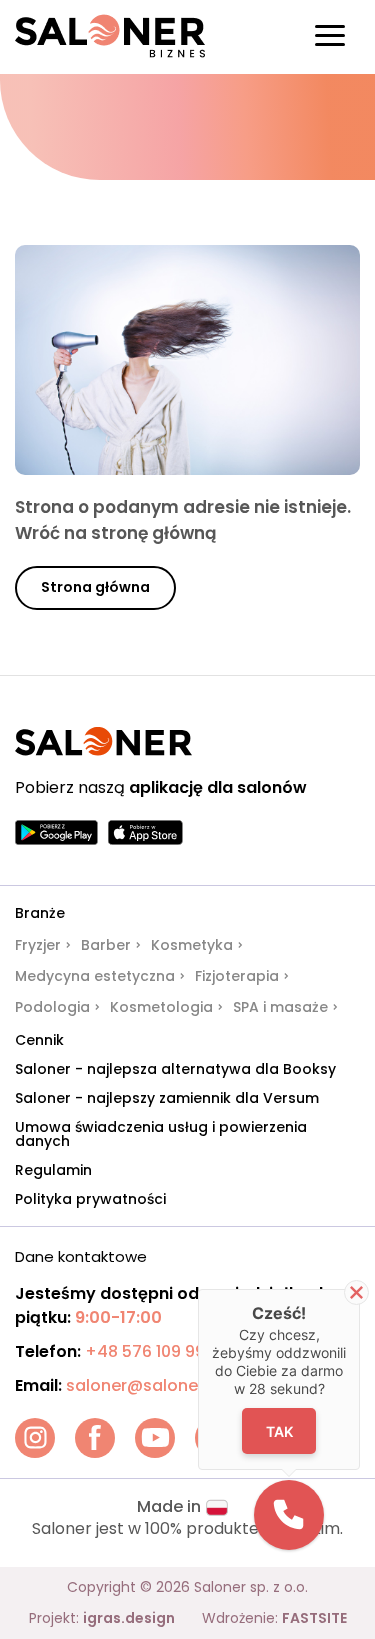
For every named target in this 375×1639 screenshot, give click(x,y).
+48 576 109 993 (150, 1351)
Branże (40, 913)
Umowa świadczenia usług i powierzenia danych (161, 1134)
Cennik (39, 1040)
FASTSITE (314, 1618)
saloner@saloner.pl (144, 1385)
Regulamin (53, 1170)
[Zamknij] (356, 1292)
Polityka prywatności (90, 1199)
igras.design (129, 1618)
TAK (278, 1430)
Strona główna (95, 587)
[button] (289, 1515)
